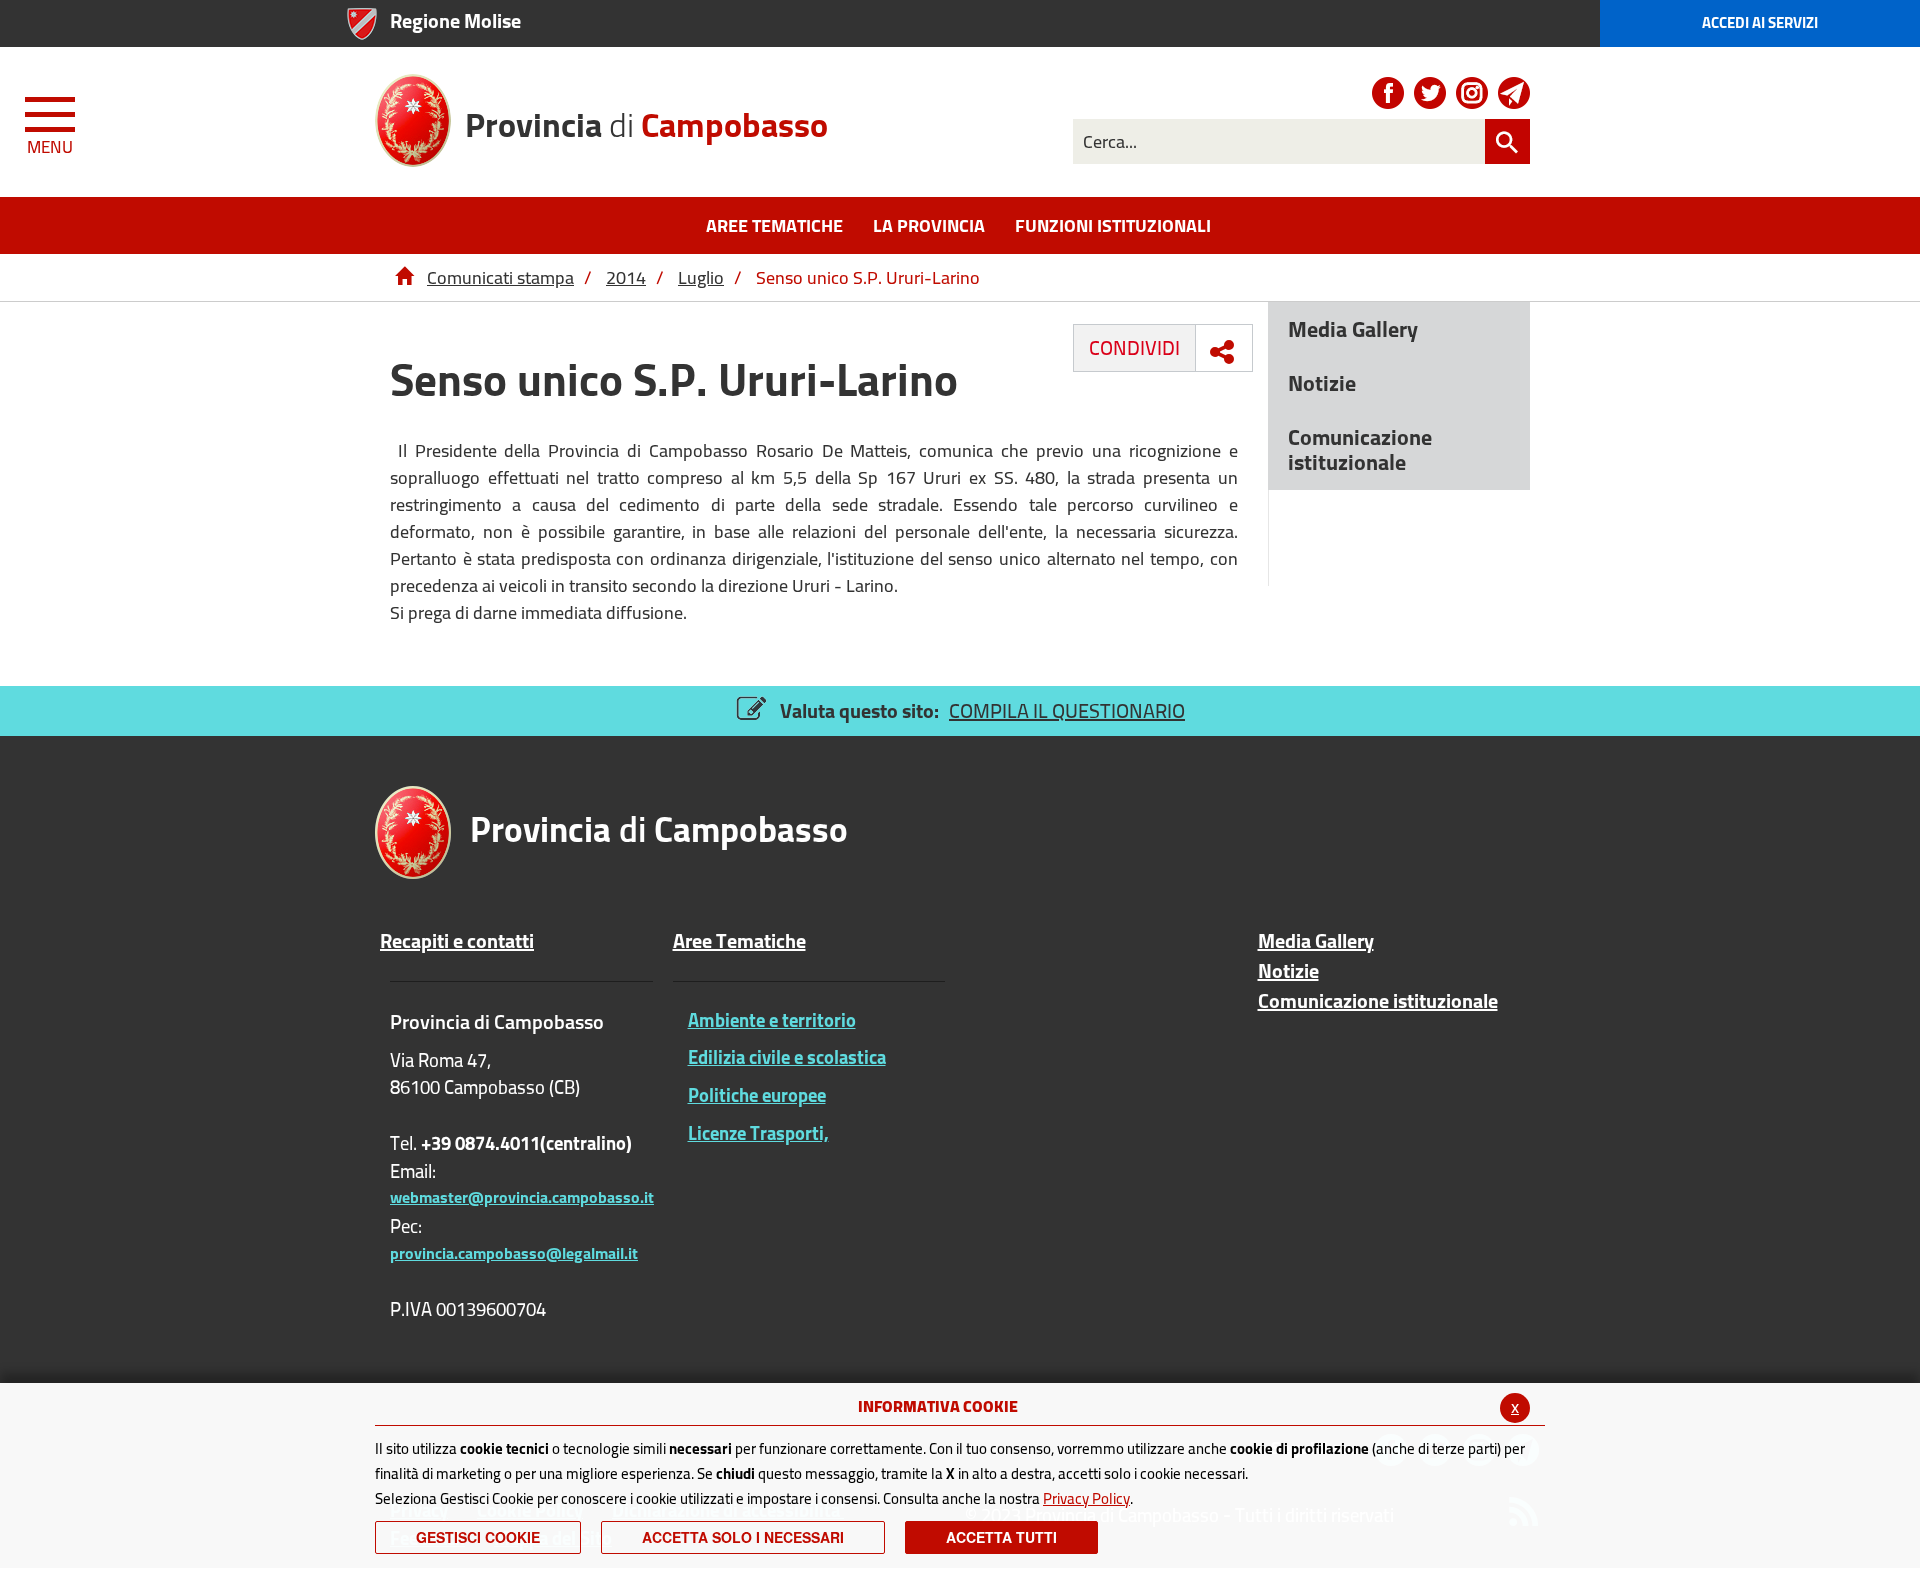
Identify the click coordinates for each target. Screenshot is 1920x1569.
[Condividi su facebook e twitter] (1222, 352)
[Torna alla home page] (404, 277)
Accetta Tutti (1001, 1537)
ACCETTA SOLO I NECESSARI (743, 1537)
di (646, 122)
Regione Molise (455, 20)
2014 (626, 277)
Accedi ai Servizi (1760, 22)
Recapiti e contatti (457, 941)
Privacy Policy (1086, 1498)
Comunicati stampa (500, 277)
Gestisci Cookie (478, 1537)
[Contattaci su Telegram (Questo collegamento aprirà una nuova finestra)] (1514, 93)
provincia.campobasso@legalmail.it (514, 1253)
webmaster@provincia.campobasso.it (522, 1197)
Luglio (701, 277)
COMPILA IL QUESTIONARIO (1067, 710)
